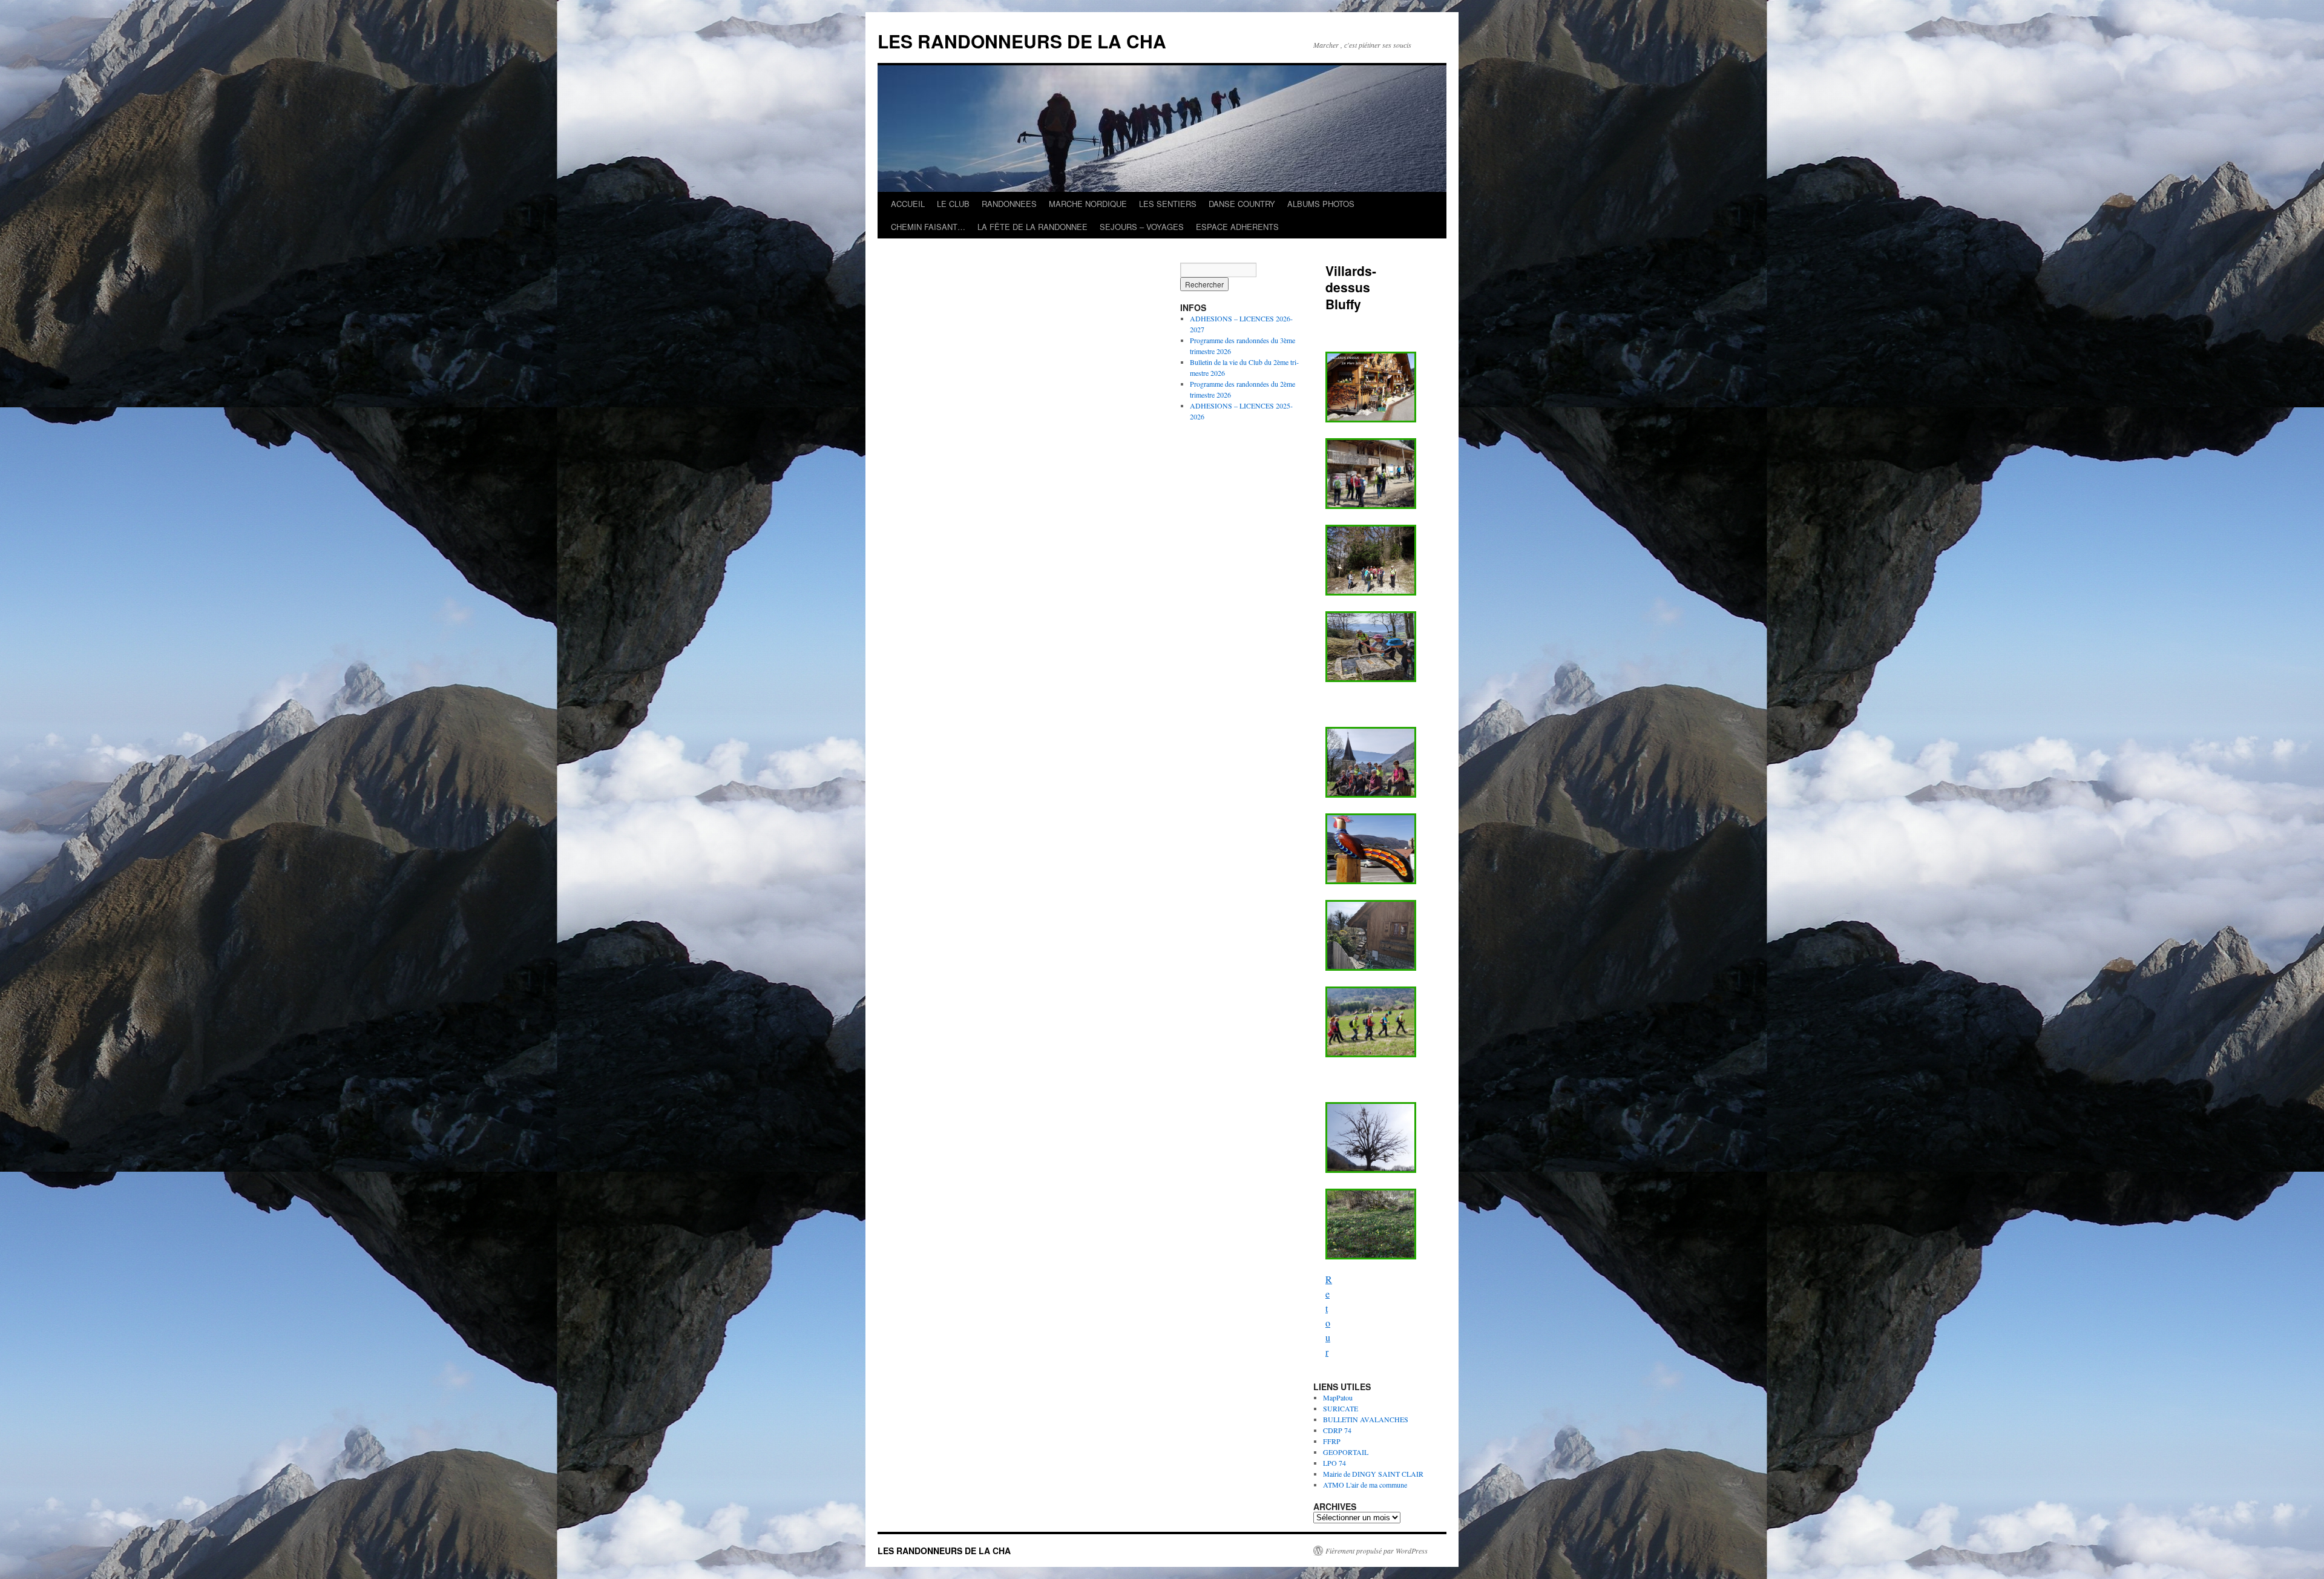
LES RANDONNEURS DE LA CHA (1022, 41)
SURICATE (1341, 1408)
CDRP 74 (1337, 1430)
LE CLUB (953, 204)
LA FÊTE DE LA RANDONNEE (1032, 227)
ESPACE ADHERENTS (1237, 227)
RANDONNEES (1009, 204)
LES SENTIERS (1168, 204)
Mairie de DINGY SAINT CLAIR (1373, 1474)
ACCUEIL (908, 204)
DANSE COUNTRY (1242, 204)
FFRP (1332, 1441)
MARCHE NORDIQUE (1088, 204)
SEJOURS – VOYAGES (1142, 227)
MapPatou (1338, 1397)
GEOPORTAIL (1346, 1452)
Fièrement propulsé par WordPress (1377, 1551)
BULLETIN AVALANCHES (1366, 1419)
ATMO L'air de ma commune (1365, 1485)
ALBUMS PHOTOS (1321, 204)
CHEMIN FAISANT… (928, 227)
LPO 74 (1334, 1463)
